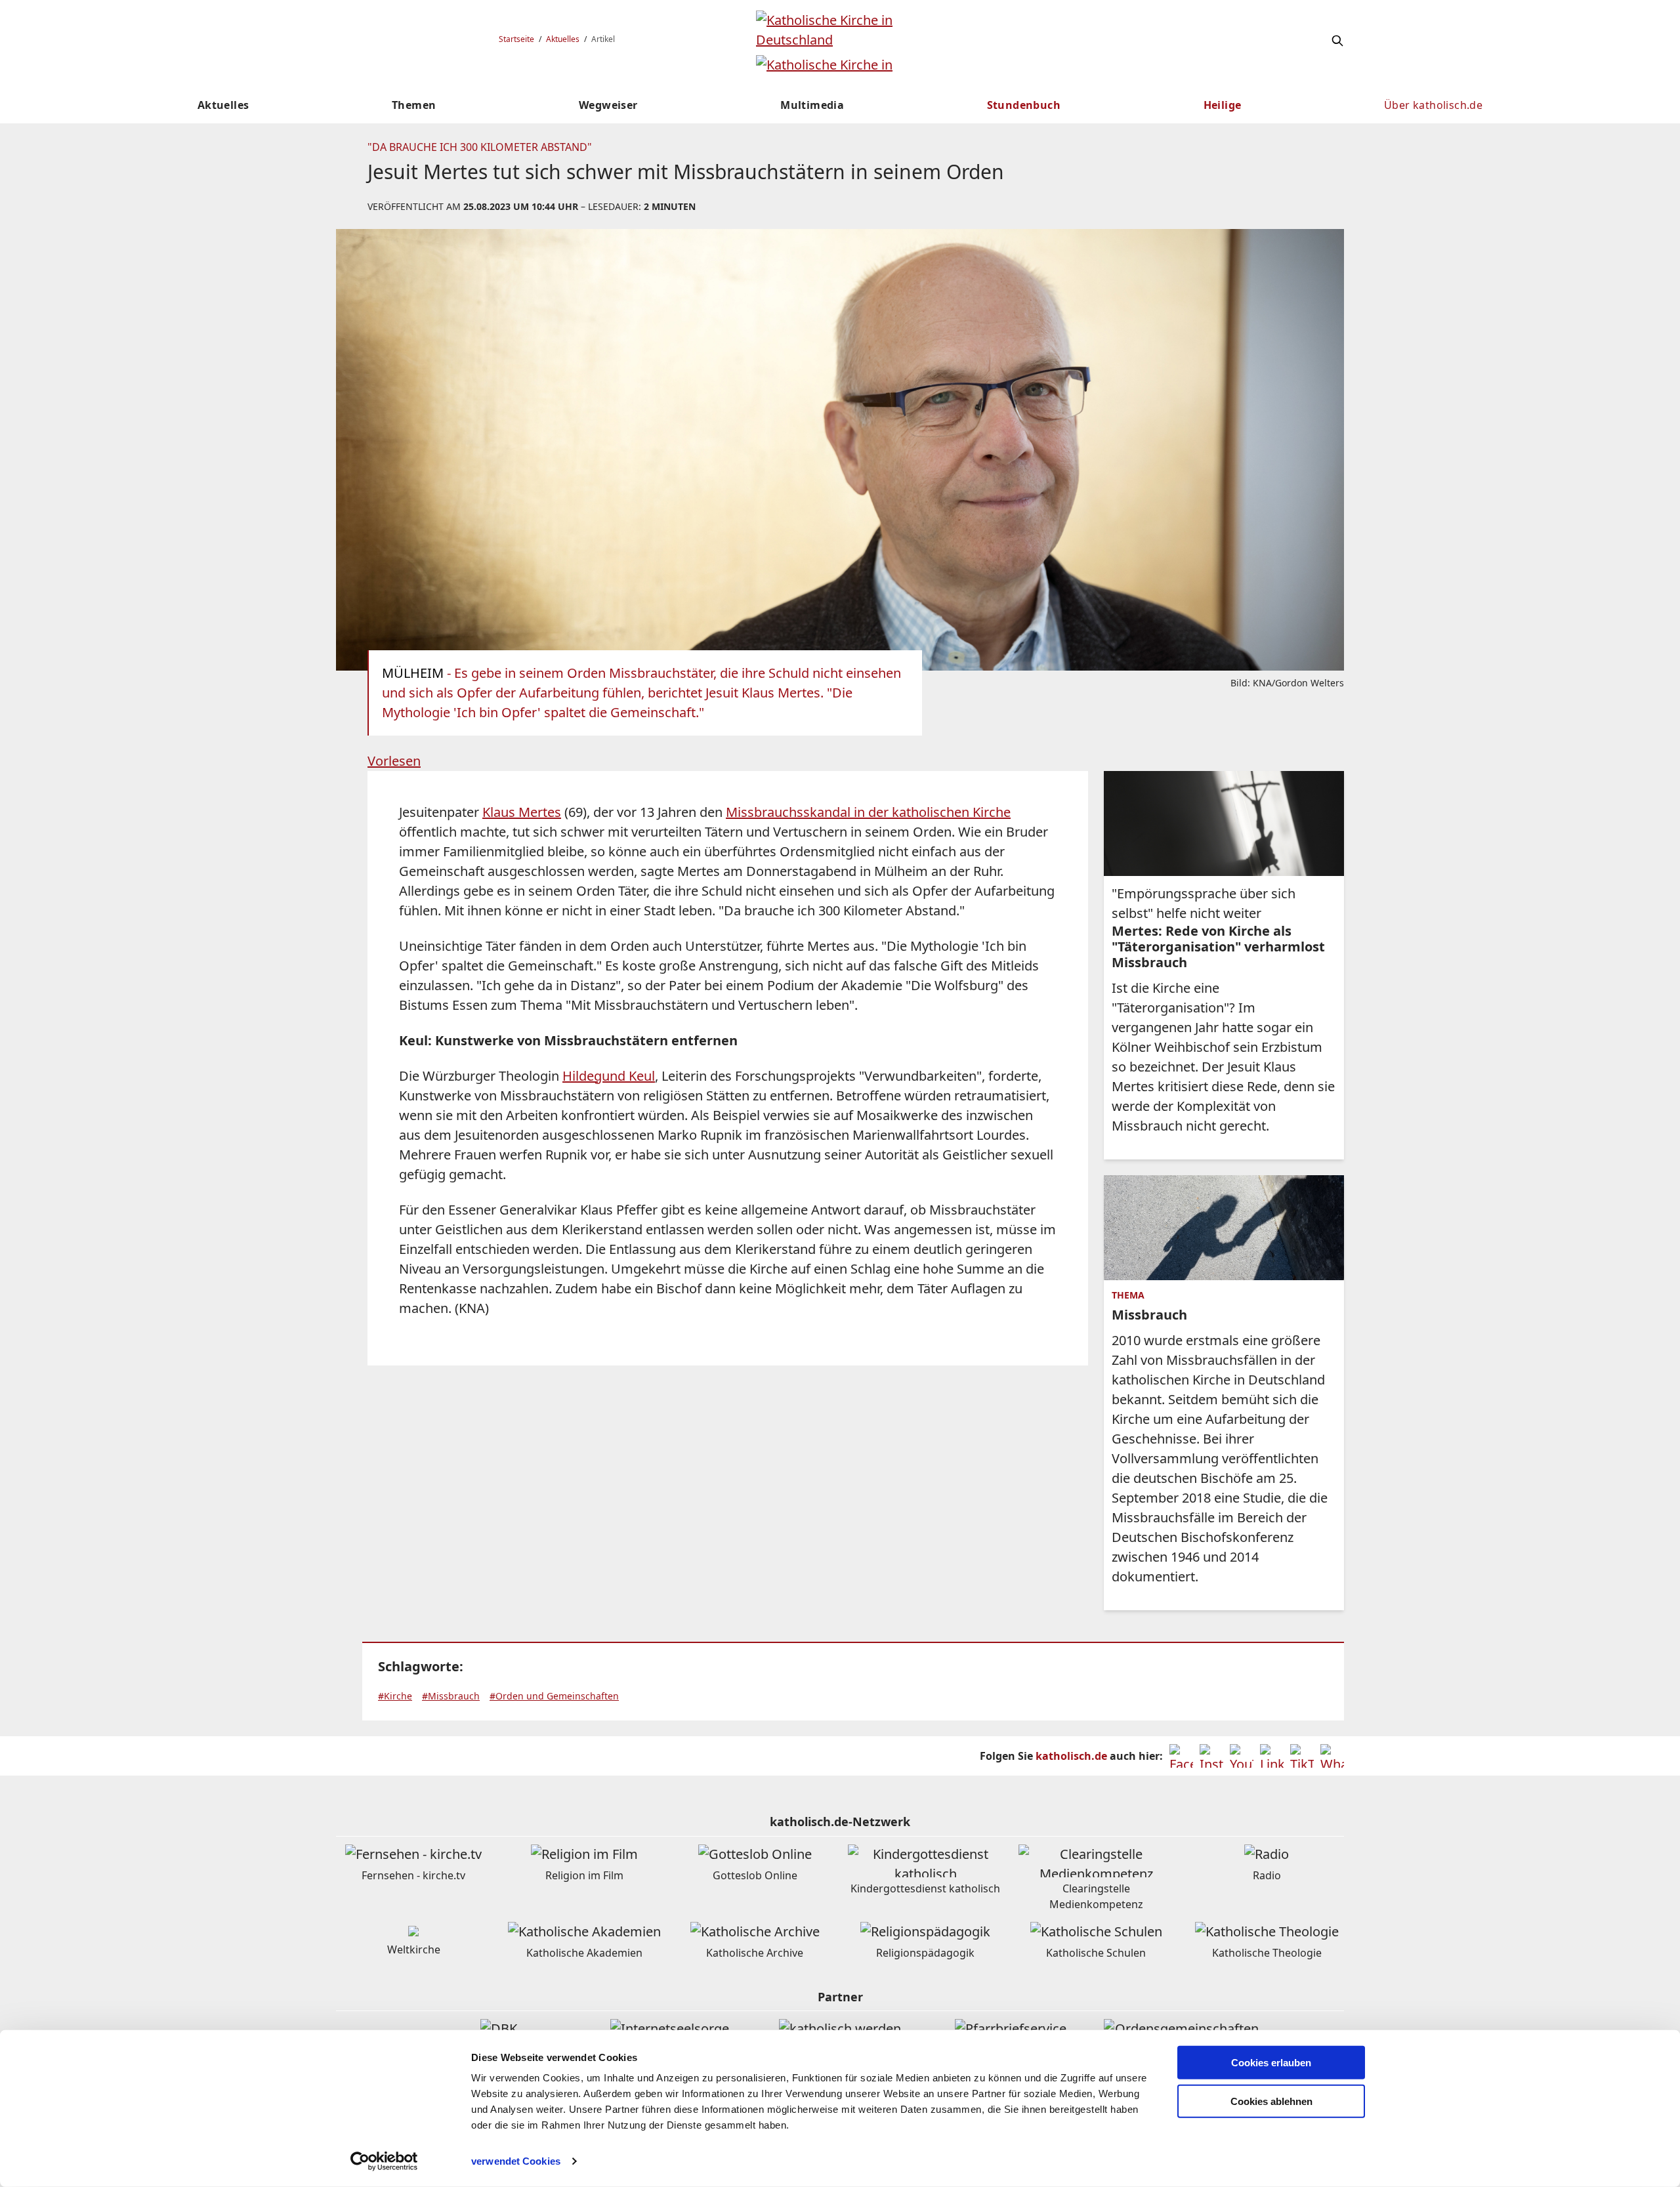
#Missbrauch (451, 1696)
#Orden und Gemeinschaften (554, 1696)
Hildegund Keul (609, 1076)
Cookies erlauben (1271, 2063)
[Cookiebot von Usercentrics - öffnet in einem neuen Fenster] (384, 2161)
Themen (414, 105)
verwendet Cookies (516, 2161)
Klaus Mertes (522, 812)
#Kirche (395, 1696)
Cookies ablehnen (1271, 2101)
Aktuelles (563, 39)
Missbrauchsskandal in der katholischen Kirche (868, 812)
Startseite (516, 39)
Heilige (1223, 105)
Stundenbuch (1024, 105)
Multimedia (812, 105)
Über (1433, 105)
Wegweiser (608, 105)
